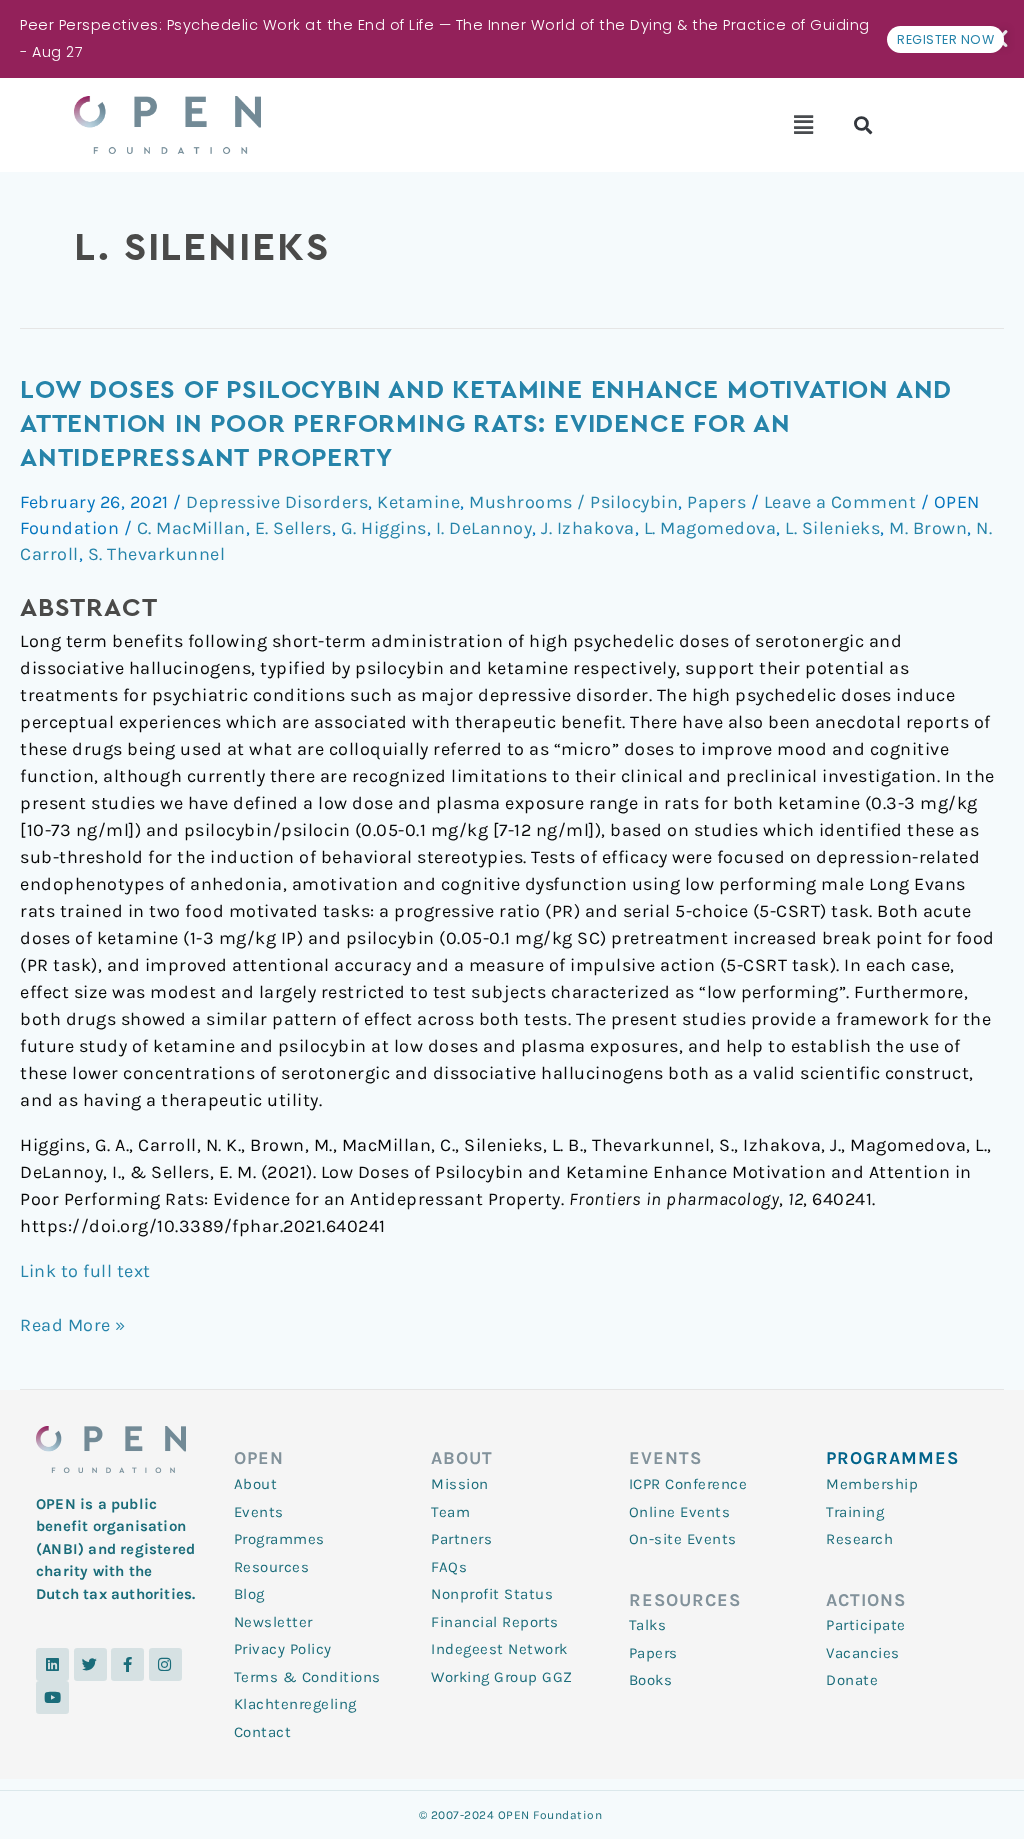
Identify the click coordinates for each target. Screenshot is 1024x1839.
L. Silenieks (832, 528)
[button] (803, 125)
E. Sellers (293, 528)
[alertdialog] (512, 39)
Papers (716, 502)
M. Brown (928, 528)
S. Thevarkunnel (157, 554)
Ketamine (418, 502)
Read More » (73, 1324)
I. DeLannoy (484, 528)
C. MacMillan (191, 528)
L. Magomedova (710, 528)
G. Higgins (384, 528)
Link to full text (85, 1271)
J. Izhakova (588, 528)
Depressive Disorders (277, 502)
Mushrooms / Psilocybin (573, 502)
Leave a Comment (840, 502)
